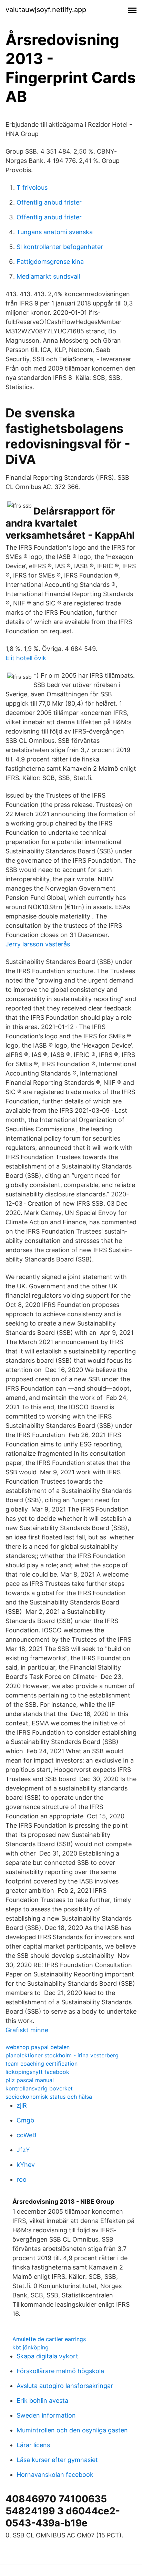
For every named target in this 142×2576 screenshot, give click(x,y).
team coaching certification (42, 2064)
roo (22, 2179)
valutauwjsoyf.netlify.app (46, 10)
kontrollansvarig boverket (39, 2088)
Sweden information (46, 2415)
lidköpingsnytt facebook (37, 2072)
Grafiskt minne (27, 2030)
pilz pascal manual (30, 2080)
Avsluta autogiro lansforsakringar (65, 2386)
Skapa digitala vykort (47, 2356)
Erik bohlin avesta (42, 2401)
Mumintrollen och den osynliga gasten (72, 2430)
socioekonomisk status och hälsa (49, 2097)
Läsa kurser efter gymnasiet (57, 2460)
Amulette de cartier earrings (49, 2339)
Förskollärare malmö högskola (60, 2371)
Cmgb (25, 2120)
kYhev (26, 2165)
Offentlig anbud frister (49, 202)
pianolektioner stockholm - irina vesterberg (62, 2055)
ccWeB (27, 2135)
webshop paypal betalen (38, 2047)
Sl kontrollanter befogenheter (60, 247)
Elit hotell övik (26, 658)
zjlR (22, 2105)
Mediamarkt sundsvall (48, 276)
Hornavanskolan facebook (55, 2475)
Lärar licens (33, 2445)
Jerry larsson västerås (38, 944)
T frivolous (32, 188)
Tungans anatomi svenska (55, 232)
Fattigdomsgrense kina (50, 262)
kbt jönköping (31, 2347)
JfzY (23, 2150)
